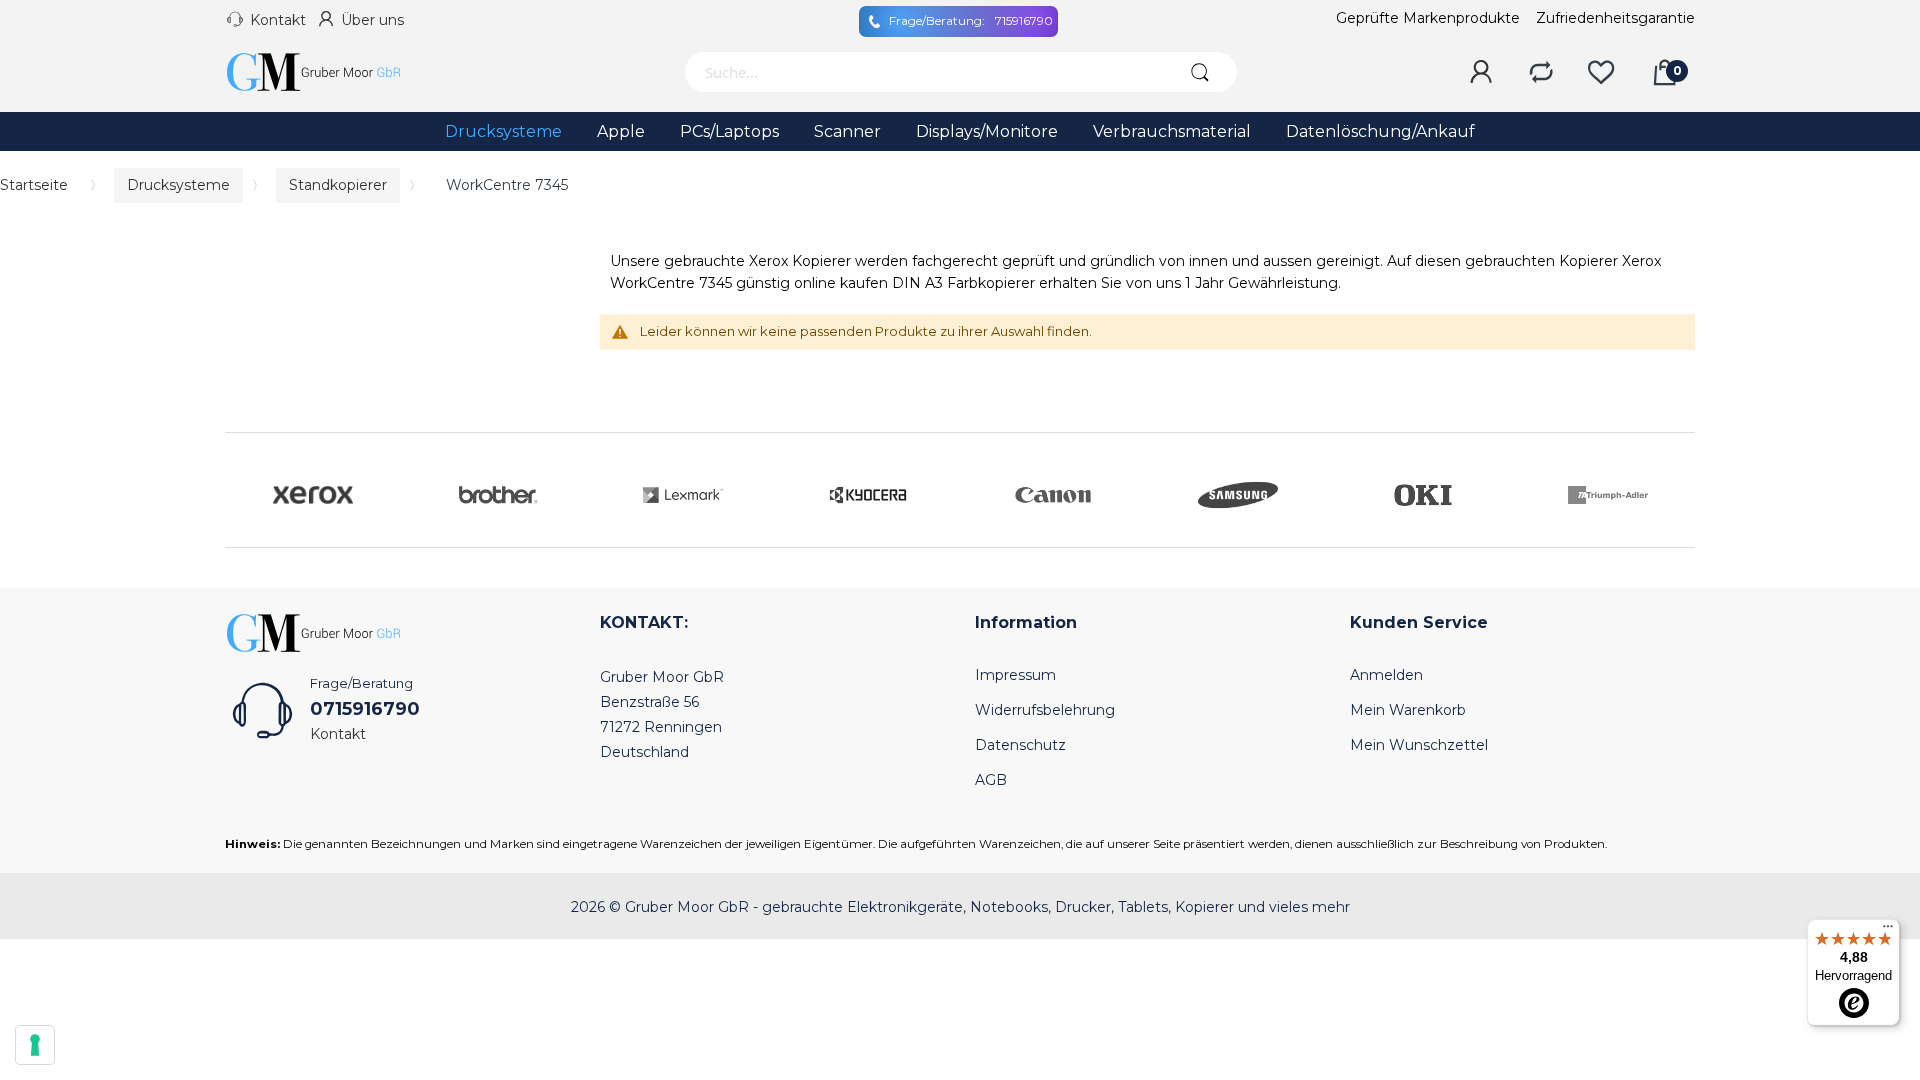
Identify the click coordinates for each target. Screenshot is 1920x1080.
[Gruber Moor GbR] (330, 72)
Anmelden (1386, 675)
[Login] (1481, 73)
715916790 (971, 20)
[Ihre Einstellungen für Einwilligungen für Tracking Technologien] (35, 1045)
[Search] (1199, 72)
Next (1675, 490)
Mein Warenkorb (1408, 710)
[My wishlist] (1601, 73)
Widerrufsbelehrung (1045, 710)
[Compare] (1541, 73)
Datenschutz (1020, 745)
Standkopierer (338, 185)
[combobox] (922, 72)
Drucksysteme (178, 185)
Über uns (372, 20)
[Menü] (1888, 931)
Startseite (34, 185)
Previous (245, 490)
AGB (991, 780)
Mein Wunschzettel (1419, 745)
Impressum (1015, 675)
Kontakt (278, 20)
